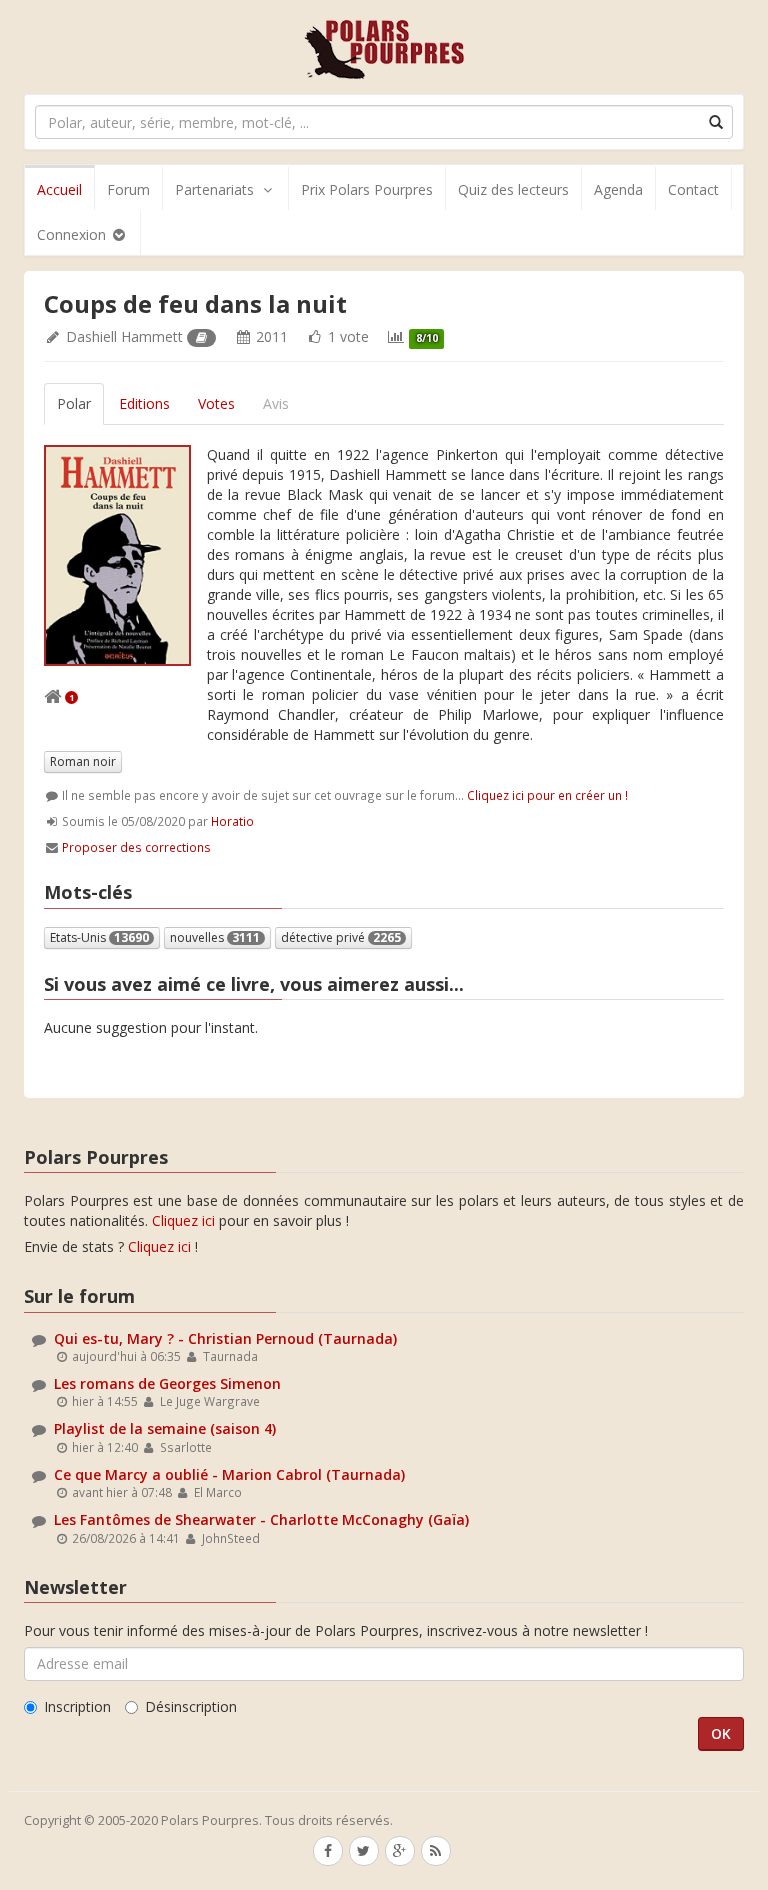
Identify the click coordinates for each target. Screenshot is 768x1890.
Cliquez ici (183, 1220)
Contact (693, 189)
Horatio (232, 821)
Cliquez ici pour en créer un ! (547, 795)
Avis (276, 403)
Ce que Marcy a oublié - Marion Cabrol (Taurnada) (229, 1474)
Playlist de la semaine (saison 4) (165, 1428)
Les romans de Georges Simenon (167, 1383)
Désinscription (191, 1706)
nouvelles (215, 937)
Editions (144, 403)
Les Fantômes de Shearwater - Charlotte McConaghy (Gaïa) (261, 1519)
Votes (216, 403)
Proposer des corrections (136, 847)
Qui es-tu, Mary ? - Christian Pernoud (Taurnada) (225, 1338)
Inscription (77, 1706)
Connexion (73, 234)
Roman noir (83, 761)
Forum (128, 189)
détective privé (341, 937)
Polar (74, 403)
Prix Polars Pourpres (367, 189)
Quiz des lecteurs (513, 189)
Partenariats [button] (214, 189)
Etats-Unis (99, 937)
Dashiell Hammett (124, 336)
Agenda (618, 189)
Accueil (59, 189)
